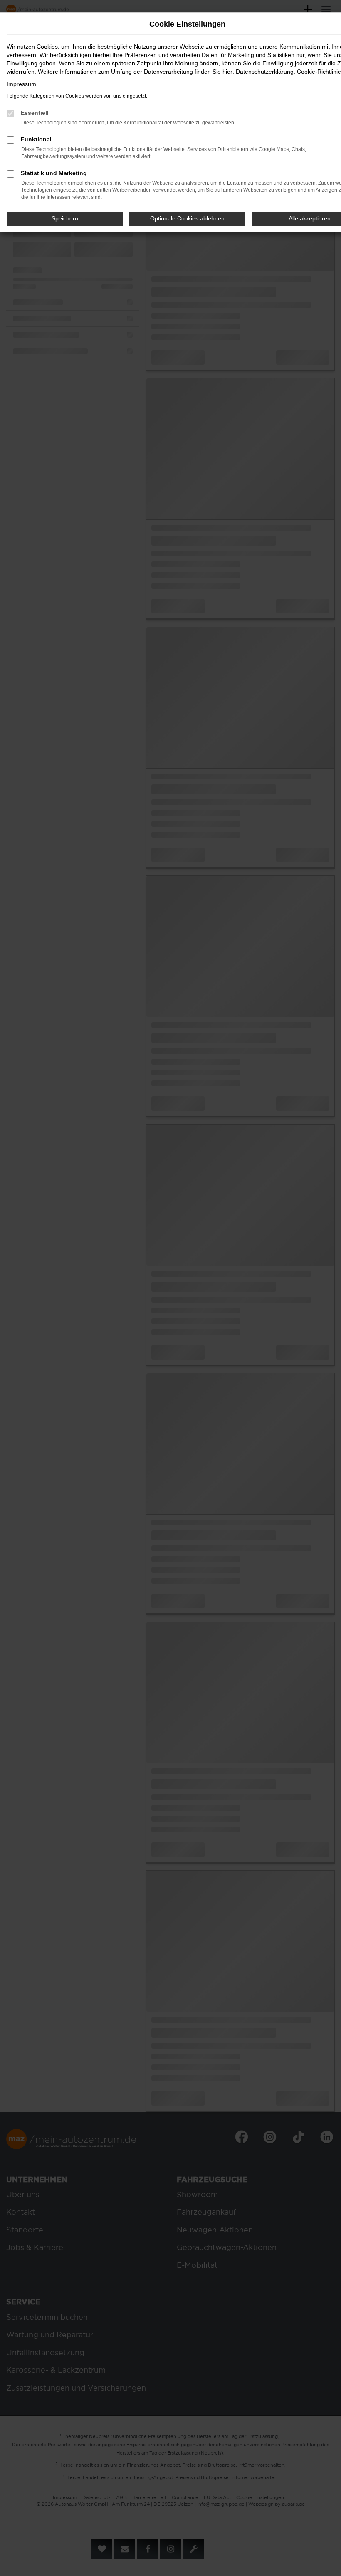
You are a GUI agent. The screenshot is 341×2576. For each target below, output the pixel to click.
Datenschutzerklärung (265, 72)
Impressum (21, 84)
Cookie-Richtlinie (319, 72)
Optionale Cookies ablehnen (187, 218)
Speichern (65, 218)
